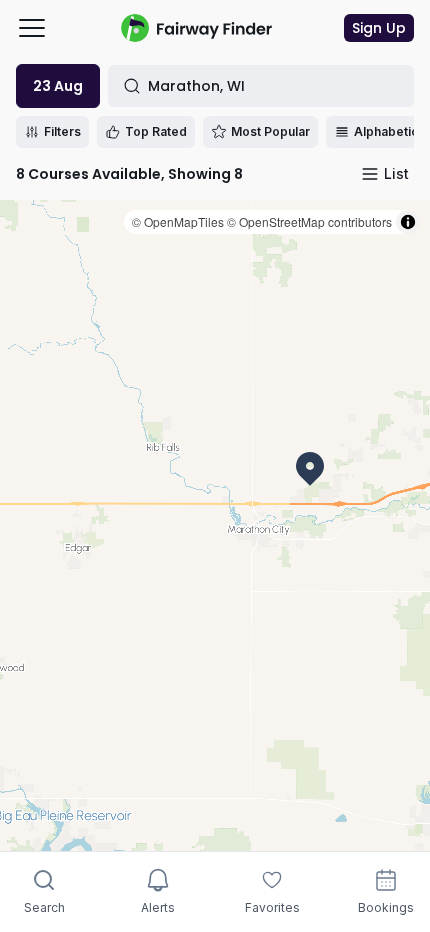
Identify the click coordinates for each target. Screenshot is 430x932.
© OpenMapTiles (178, 221)
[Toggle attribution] (408, 222)
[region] (215, 525)
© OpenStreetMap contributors (309, 221)
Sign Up (379, 28)
